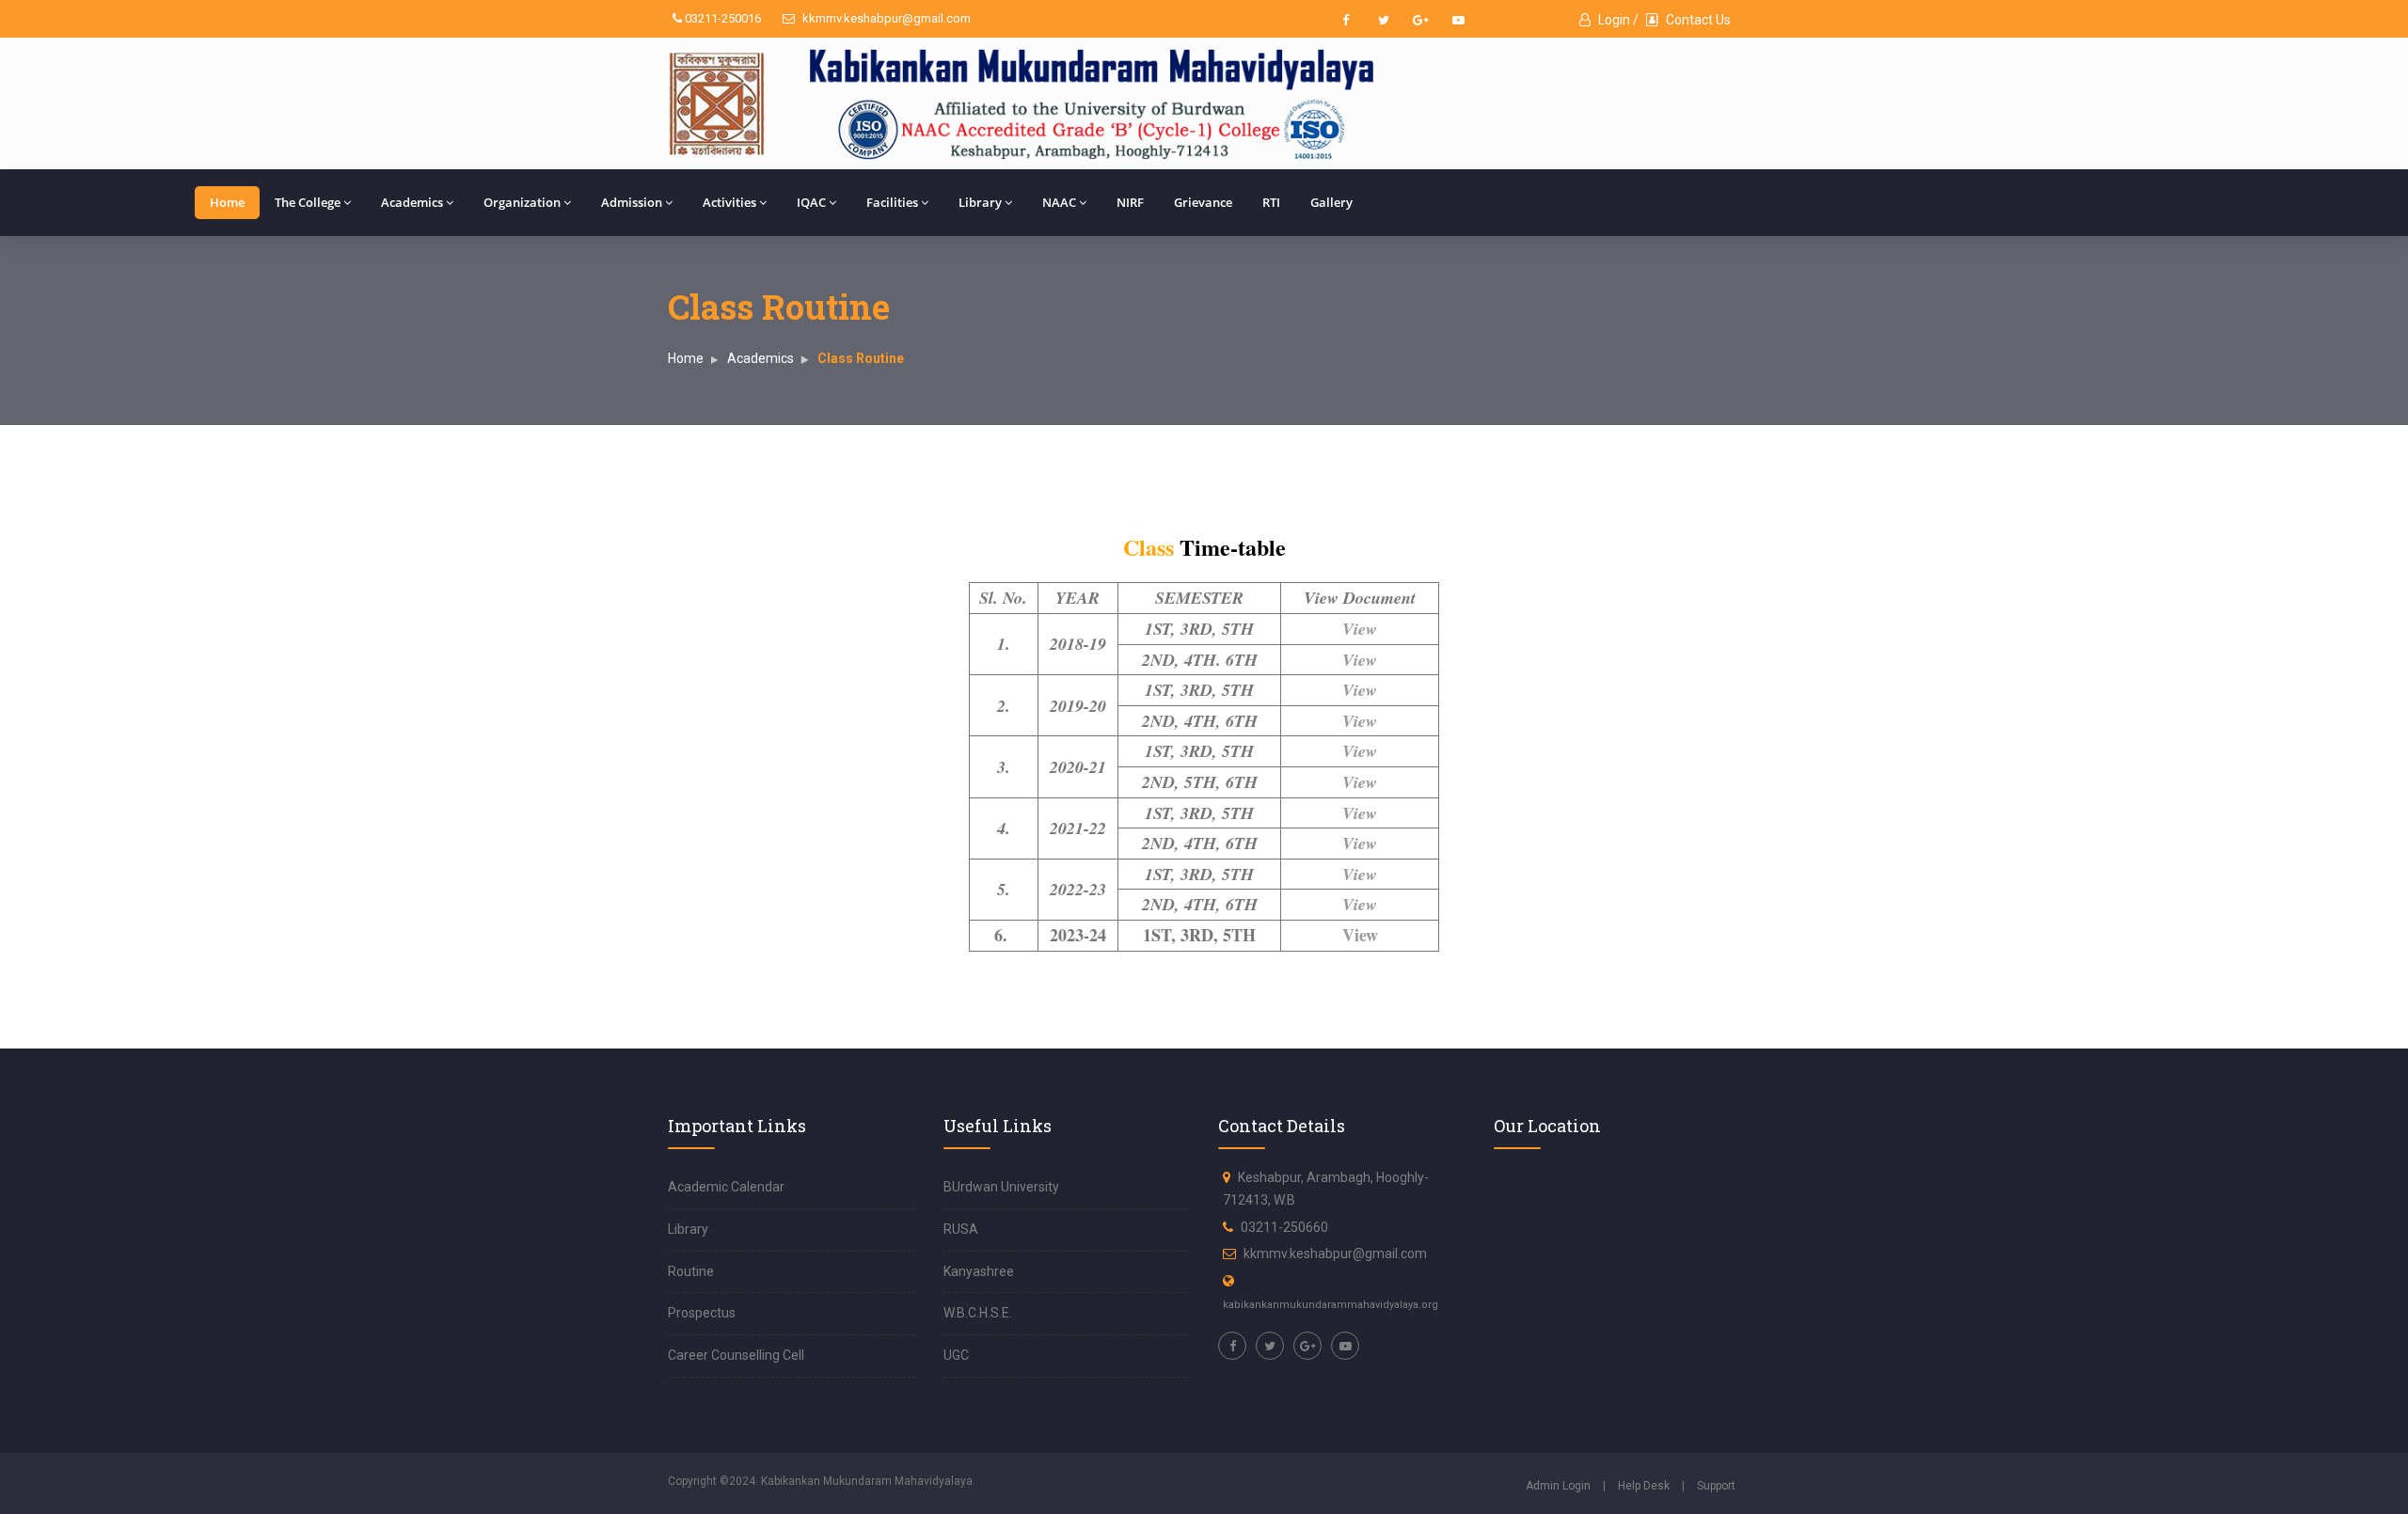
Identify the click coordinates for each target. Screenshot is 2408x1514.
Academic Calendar (726, 1187)
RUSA (961, 1229)
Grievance (1203, 202)
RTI (1271, 202)
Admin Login (1558, 1486)
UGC (956, 1355)
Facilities (892, 202)
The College (308, 202)
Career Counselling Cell (736, 1355)
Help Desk (1644, 1486)
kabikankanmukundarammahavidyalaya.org (1331, 1305)
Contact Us (1697, 20)
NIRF (1130, 202)
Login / (1617, 20)
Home (227, 202)
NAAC (1059, 202)
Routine (691, 1271)
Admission (632, 202)
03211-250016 (721, 18)
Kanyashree (979, 1271)
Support (1716, 1486)
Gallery (1331, 202)
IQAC (811, 202)
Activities (729, 202)
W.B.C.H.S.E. (978, 1313)
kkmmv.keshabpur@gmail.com (885, 18)
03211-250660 (1284, 1227)
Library (980, 202)
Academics (412, 202)
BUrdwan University (1001, 1187)
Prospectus (702, 1313)
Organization (522, 202)
